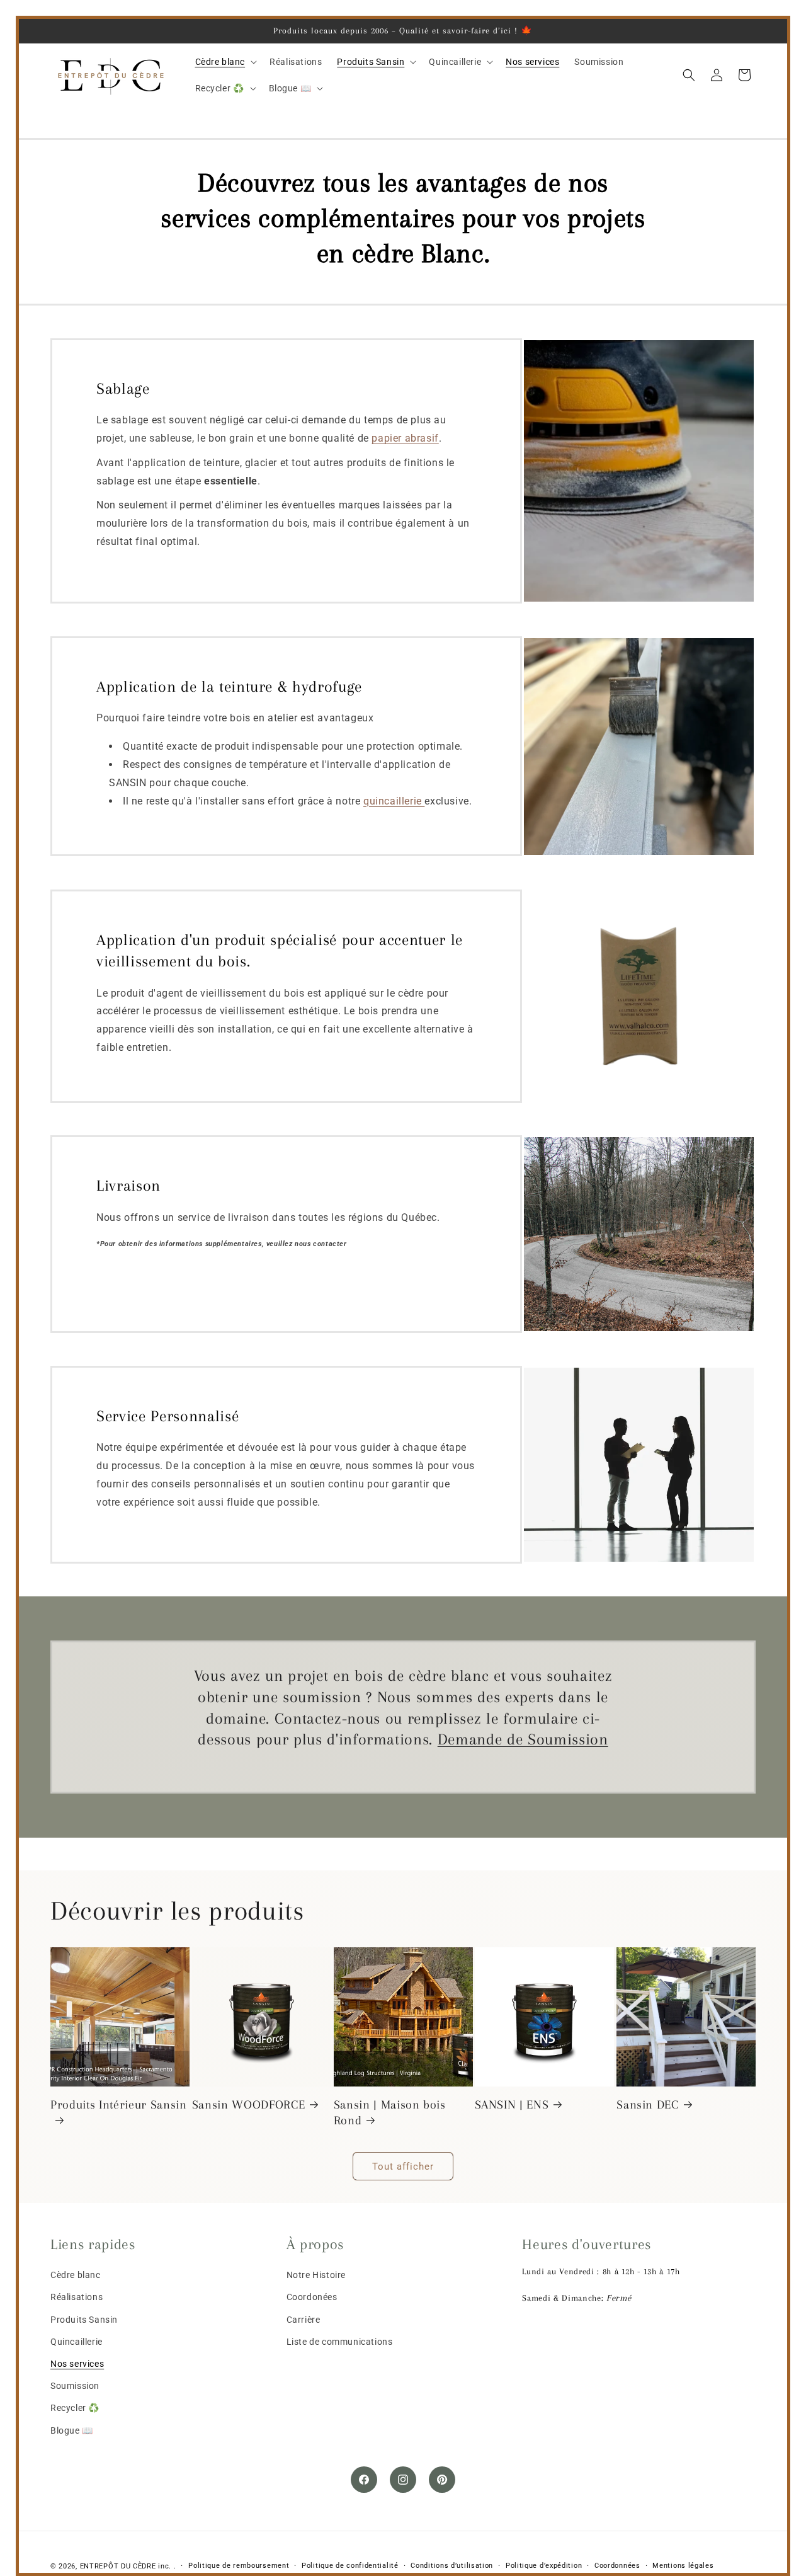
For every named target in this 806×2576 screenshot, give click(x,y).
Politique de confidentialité (350, 2566)
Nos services (77, 2364)
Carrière (304, 2319)
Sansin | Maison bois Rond (390, 2112)
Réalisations (77, 2297)
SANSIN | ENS (512, 2104)
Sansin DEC (648, 2104)
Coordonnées (617, 2566)
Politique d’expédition (544, 2566)
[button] (225, 62)
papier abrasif (405, 439)
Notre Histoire (316, 2275)
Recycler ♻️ (75, 2408)
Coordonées (312, 2297)
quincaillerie (394, 801)
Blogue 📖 (72, 2430)
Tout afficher (403, 2166)
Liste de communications (340, 2341)
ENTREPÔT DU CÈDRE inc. (126, 2566)
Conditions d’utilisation (452, 2566)
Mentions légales (683, 2566)
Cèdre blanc (76, 2275)
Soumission (75, 2386)
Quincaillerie (77, 2341)
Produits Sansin (84, 2319)
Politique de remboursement (239, 2566)
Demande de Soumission (523, 1739)
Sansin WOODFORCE (249, 2104)
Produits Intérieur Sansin (119, 2104)
